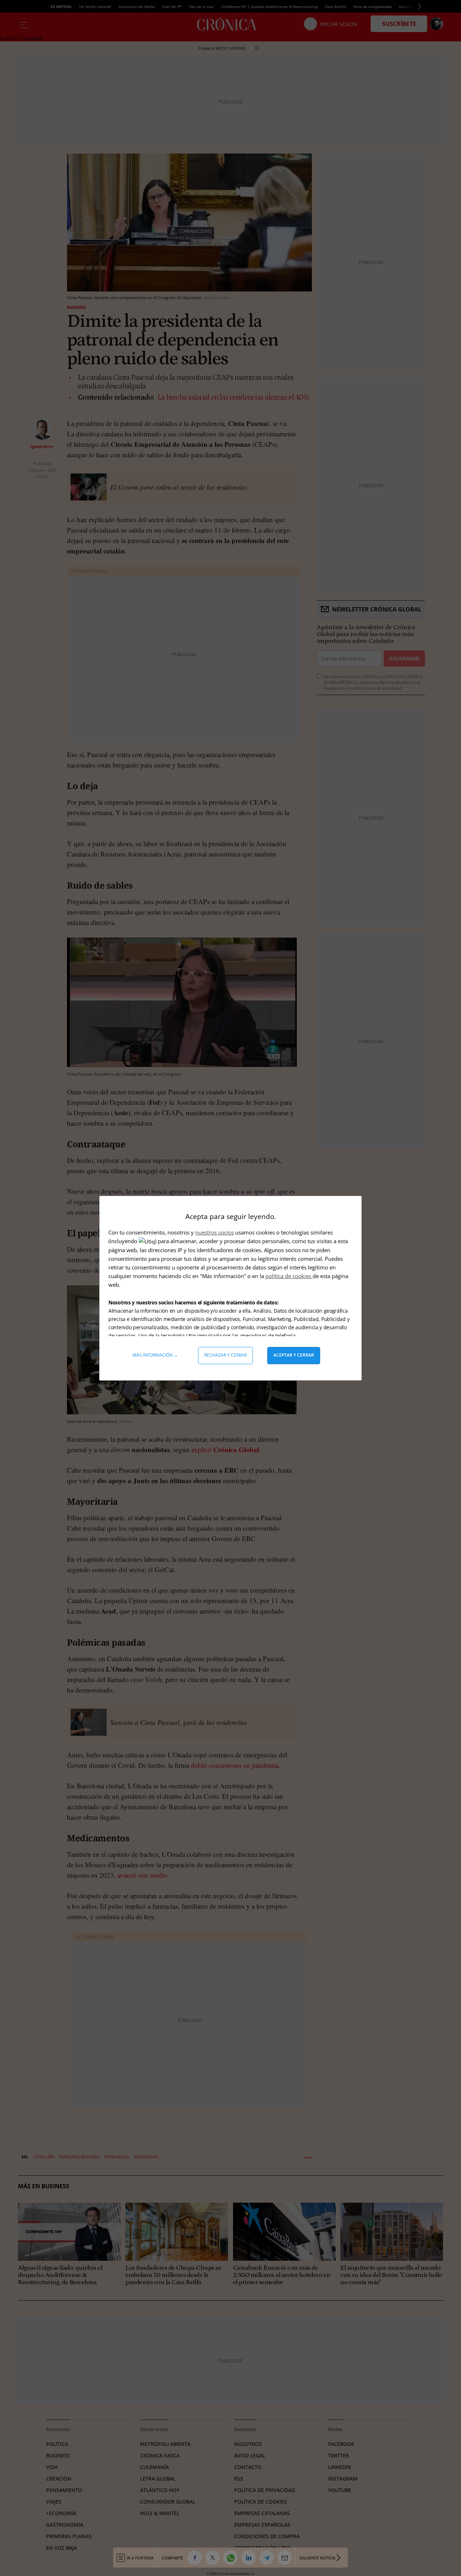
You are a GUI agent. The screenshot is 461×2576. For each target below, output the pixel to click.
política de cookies (289, 1276)
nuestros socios (214, 1232)
